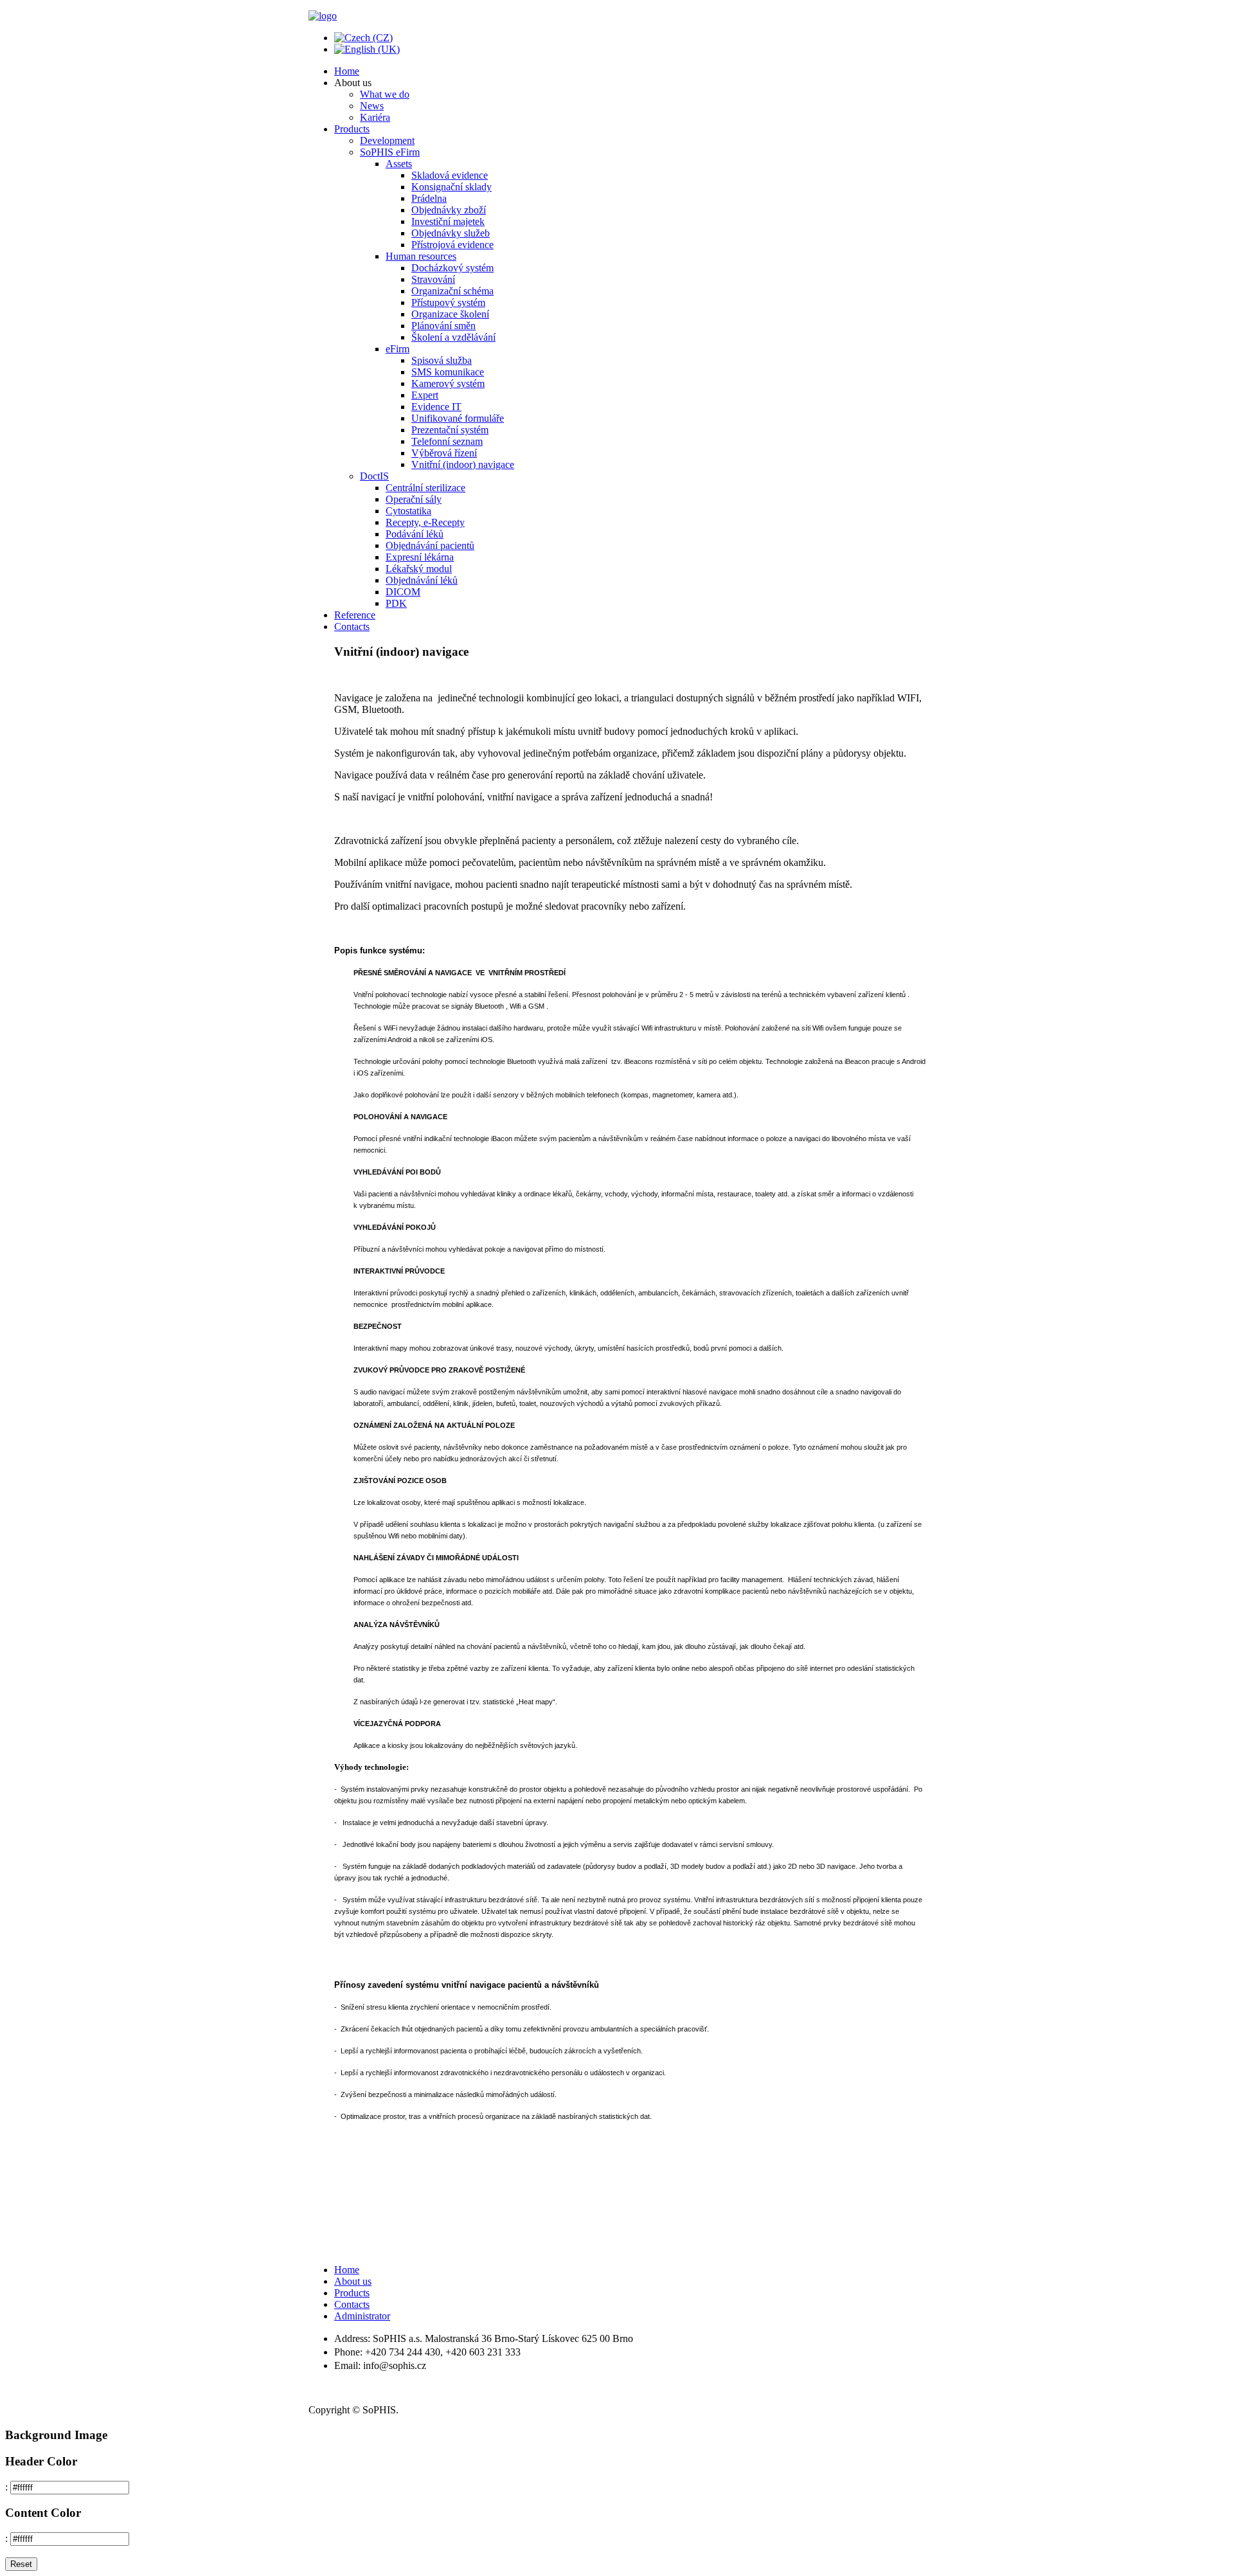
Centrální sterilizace (425, 488)
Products (352, 129)
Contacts (352, 626)
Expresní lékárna (420, 557)
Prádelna (429, 198)
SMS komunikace (448, 372)
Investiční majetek (448, 221)
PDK (396, 603)
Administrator (362, 2316)
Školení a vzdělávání (453, 337)
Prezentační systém (450, 430)
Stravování (433, 279)
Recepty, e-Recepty (425, 522)
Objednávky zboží (449, 210)
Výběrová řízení (444, 453)
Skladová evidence (450, 175)
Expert (425, 395)
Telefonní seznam (447, 441)
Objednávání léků (422, 580)
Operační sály (414, 499)
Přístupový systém (448, 302)
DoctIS (374, 476)
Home (347, 71)
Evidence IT (436, 407)
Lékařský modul (419, 569)
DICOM (403, 592)
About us (353, 2281)
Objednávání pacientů (430, 545)
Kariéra (375, 117)
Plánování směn (443, 326)
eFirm (398, 349)
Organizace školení (450, 314)
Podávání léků (415, 534)
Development (387, 140)
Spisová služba (442, 360)
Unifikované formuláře (458, 418)
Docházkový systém (452, 268)
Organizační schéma (452, 291)
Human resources (421, 256)
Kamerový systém (448, 383)
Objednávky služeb (451, 233)
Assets (399, 164)
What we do (385, 94)
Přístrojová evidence (452, 245)
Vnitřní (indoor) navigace (463, 464)
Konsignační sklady (452, 187)
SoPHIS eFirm (390, 152)
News (372, 106)
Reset (21, 2564)
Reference (355, 615)
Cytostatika (408, 511)
